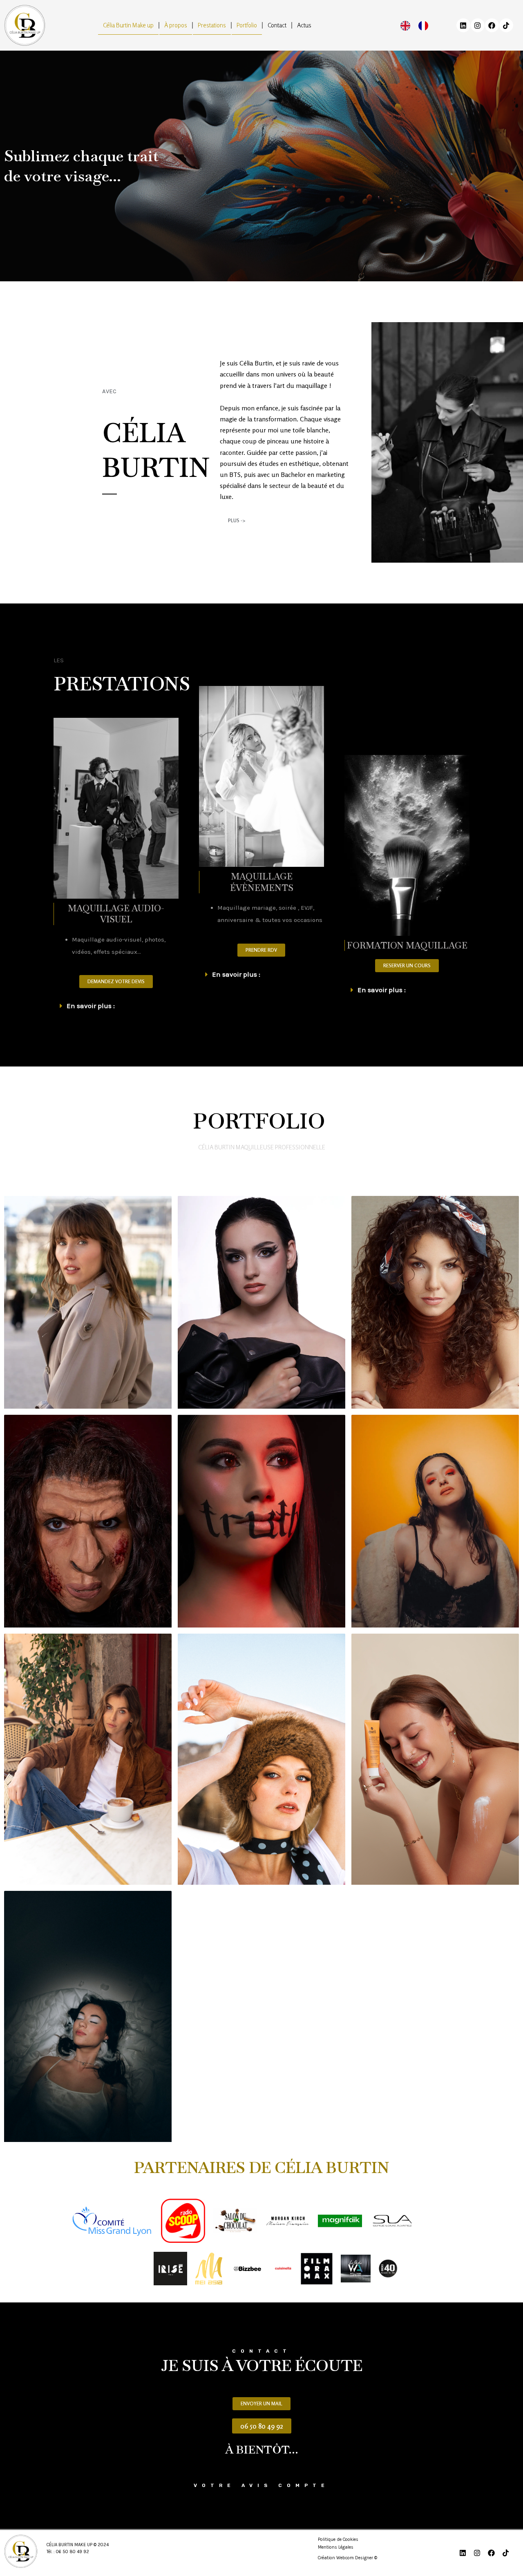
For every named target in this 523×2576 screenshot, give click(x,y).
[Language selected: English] (418, 26)
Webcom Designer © (357, 2558)
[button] (116, 1006)
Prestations (212, 25)
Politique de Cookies (338, 2539)
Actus (304, 25)
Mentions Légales (336, 2547)
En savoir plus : (91, 1006)
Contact (277, 25)
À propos (176, 25)
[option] (425, 26)
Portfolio (247, 25)
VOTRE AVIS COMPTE (261, 2485)
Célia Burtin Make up (128, 25)
